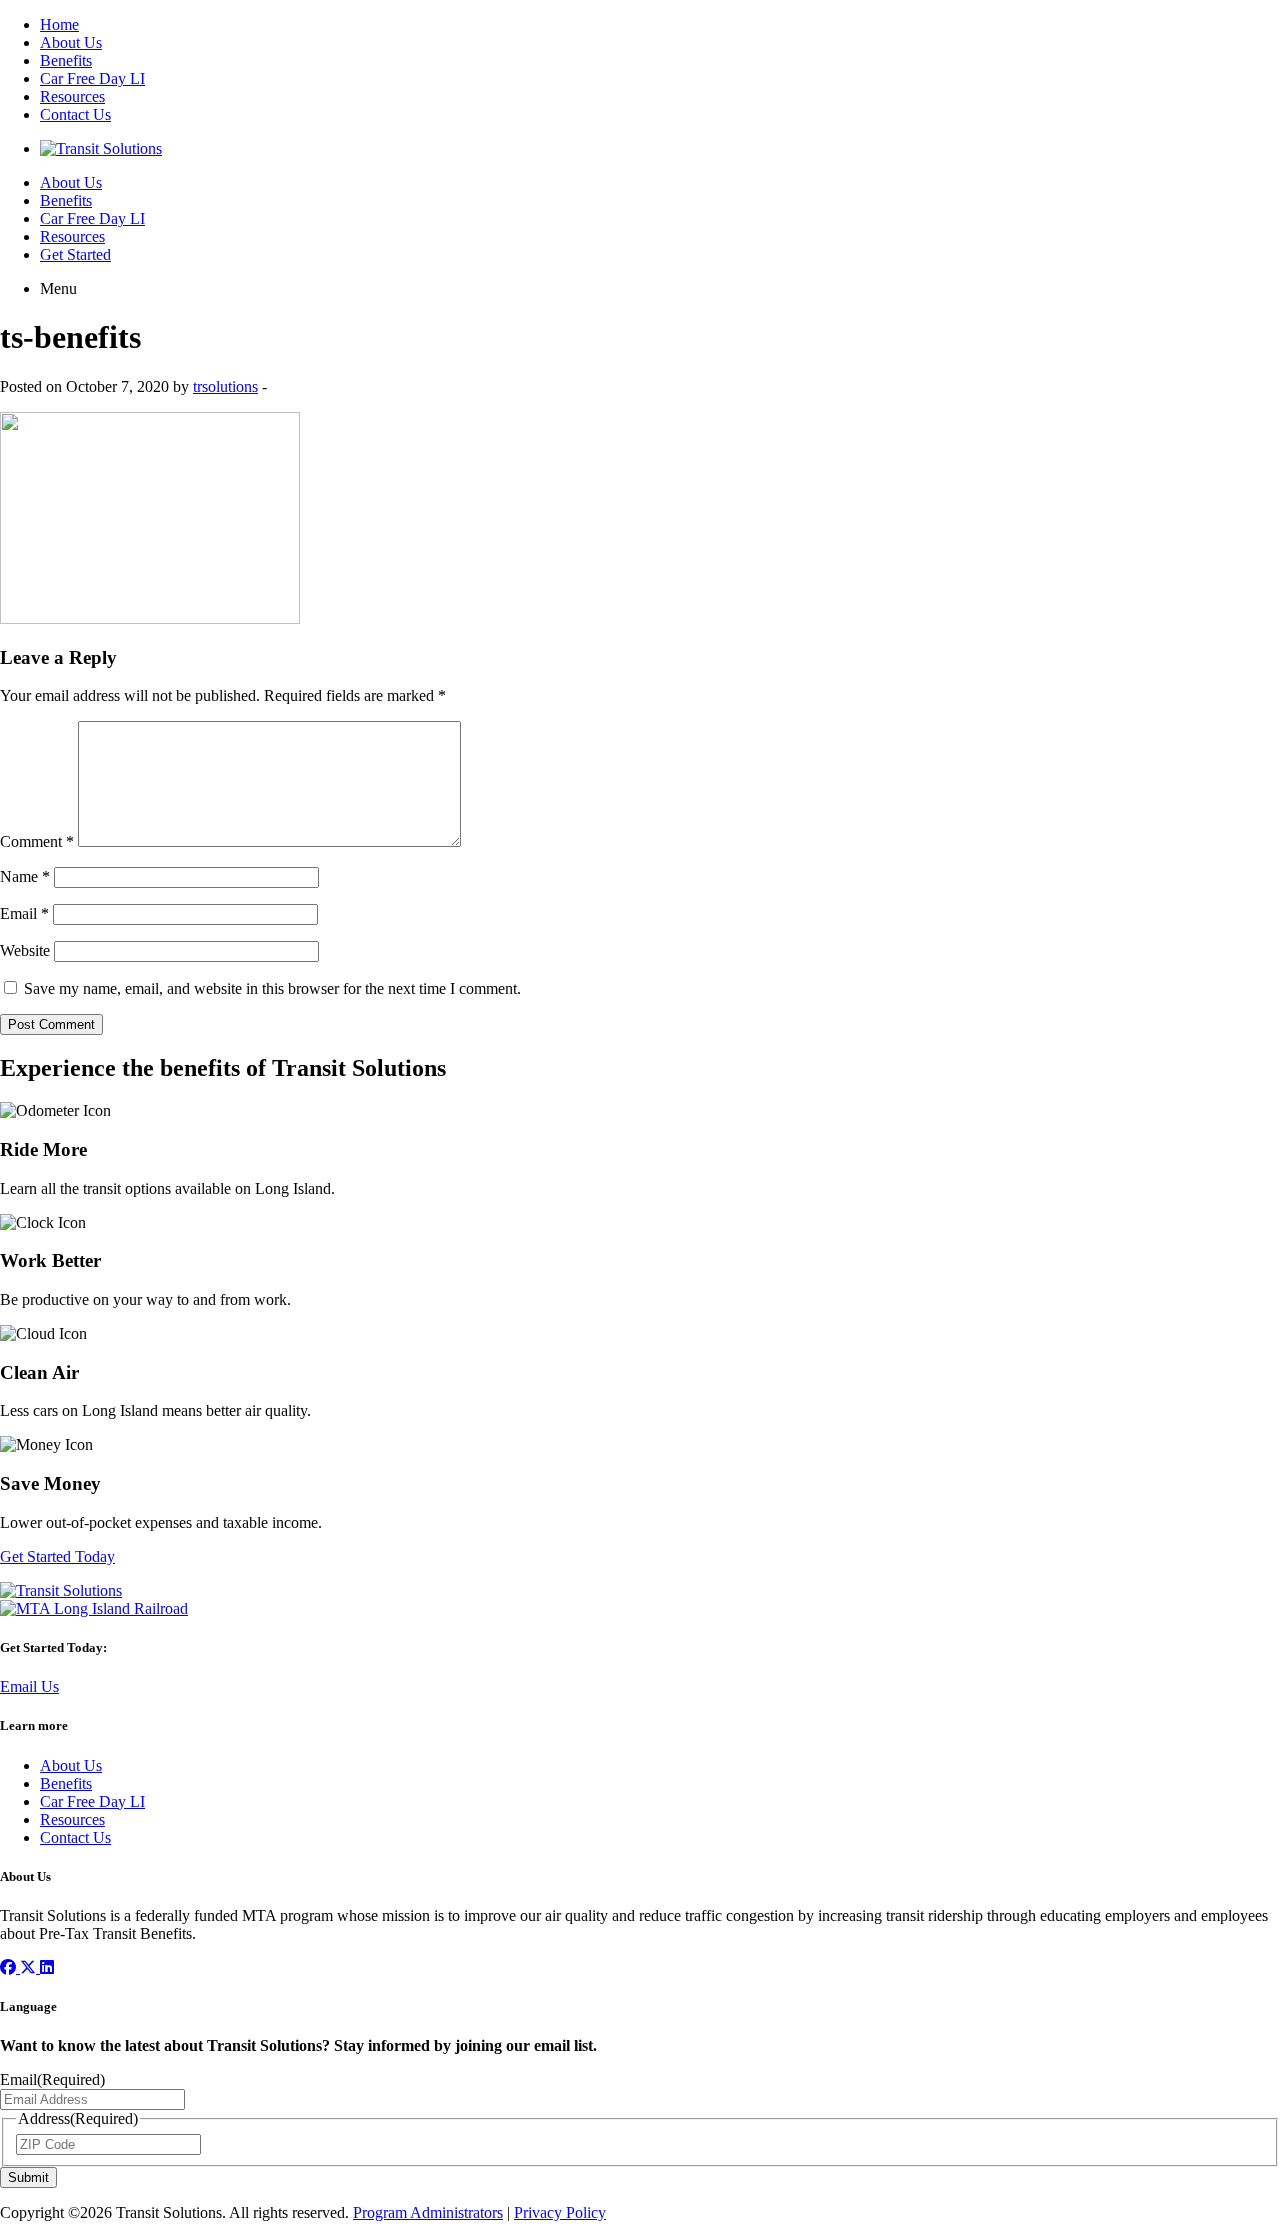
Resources (72, 96)
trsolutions (225, 386)
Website (25, 950)
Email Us (29, 1686)
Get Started (75, 254)
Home (59, 24)
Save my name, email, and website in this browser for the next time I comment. (272, 988)
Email (24, 913)
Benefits (66, 60)
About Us (71, 42)
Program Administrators (428, 2212)
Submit (28, 2177)
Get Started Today (57, 1556)
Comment (37, 841)
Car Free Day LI (92, 78)
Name (25, 876)
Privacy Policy (560, 2212)
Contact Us (75, 114)
